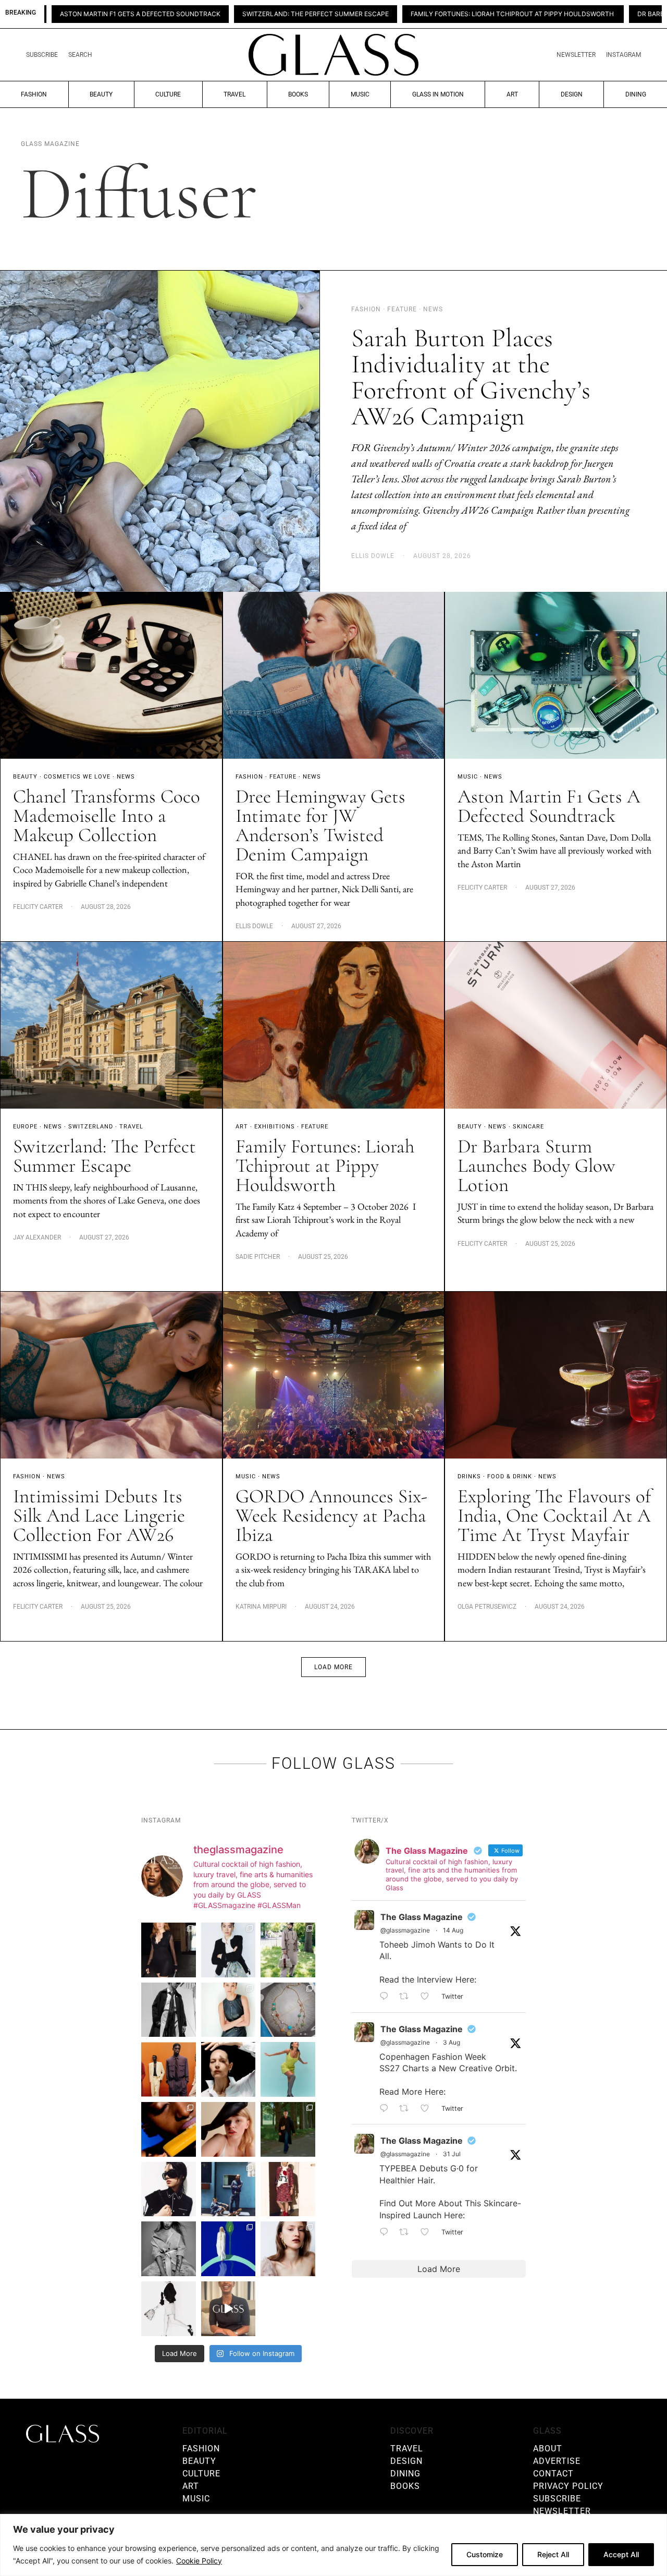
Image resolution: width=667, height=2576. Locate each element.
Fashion (34, 94)
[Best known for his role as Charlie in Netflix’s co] (169, 2010)
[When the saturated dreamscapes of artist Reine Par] (228, 2249)
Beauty (101, 94)
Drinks (469, 1477)
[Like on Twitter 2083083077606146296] (428, 2232)
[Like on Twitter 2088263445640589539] (428, 1997)
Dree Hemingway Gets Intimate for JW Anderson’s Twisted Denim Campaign (320, 825)
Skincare (528, 1127)
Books (298, 94)
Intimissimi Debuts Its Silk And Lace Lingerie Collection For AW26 (99, 1516)
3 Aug (452, 2042)
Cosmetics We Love (77, 777)
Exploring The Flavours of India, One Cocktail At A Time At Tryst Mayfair (554, 1516)
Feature (283, 777)
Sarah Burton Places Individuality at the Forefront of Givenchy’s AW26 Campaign (471, 377)
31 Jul (452, 2154)
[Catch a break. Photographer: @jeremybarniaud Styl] (228, 2189)
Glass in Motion (438, 94)
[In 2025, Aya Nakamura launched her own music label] (169, 2249)
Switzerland (91, 1127)
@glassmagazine (405, 1930)
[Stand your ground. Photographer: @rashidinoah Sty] (169, 2069)
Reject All (553, 2554)
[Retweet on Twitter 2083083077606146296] (407, 2232)
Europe (25, 1127)
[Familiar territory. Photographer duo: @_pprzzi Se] (288, 1950)
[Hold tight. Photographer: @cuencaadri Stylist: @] (228, 2010)
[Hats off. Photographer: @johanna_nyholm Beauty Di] (228, 2129)
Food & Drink (510, 1477)
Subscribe (42, 55)
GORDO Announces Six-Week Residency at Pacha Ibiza (331, 1516)
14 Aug (453, 1930)
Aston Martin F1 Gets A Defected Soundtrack (549, 806)
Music (360, 94)
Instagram (623, 55)
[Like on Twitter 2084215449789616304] (428, 2109)
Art (512, 94)
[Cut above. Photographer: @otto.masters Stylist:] (228, 2069)
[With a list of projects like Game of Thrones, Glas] (228, 1950)
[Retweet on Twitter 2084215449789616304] (407, 2109)
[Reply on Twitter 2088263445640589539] (387, 1997)
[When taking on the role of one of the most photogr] (169, 1950)
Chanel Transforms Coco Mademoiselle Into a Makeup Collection (107, 816)
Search (80, 55)
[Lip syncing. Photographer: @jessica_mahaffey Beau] (288, 2249)
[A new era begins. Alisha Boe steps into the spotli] (228, 2309)
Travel (234, 94)
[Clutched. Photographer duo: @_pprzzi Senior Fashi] (169, 2189)
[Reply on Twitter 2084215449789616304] (387, 2109)
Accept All (621, 2554)
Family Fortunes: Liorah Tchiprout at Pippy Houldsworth (368, 14)
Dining (636, 94)
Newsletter (576, 55)
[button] (333, 1667)
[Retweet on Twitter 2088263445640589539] (407, 1997)
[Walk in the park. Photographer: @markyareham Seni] (288, 2129)
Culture (168, 94)
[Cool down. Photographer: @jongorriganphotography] (169, 2129)
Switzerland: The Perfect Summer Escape (170, 14)
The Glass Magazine (422, 1917)
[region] (333, 2545)
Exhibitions (275, 1127)
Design (572, 94)
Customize (485, 2554)
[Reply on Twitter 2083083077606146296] (387, 2232)
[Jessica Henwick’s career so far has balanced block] (169, 2309)
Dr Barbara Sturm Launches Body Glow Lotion (575, 14)
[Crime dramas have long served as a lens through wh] (288, 2069)
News (126, 777)
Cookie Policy (199, 2561)
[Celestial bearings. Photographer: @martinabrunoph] (288, 2010)
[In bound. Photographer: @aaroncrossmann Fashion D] (288, 2189)
